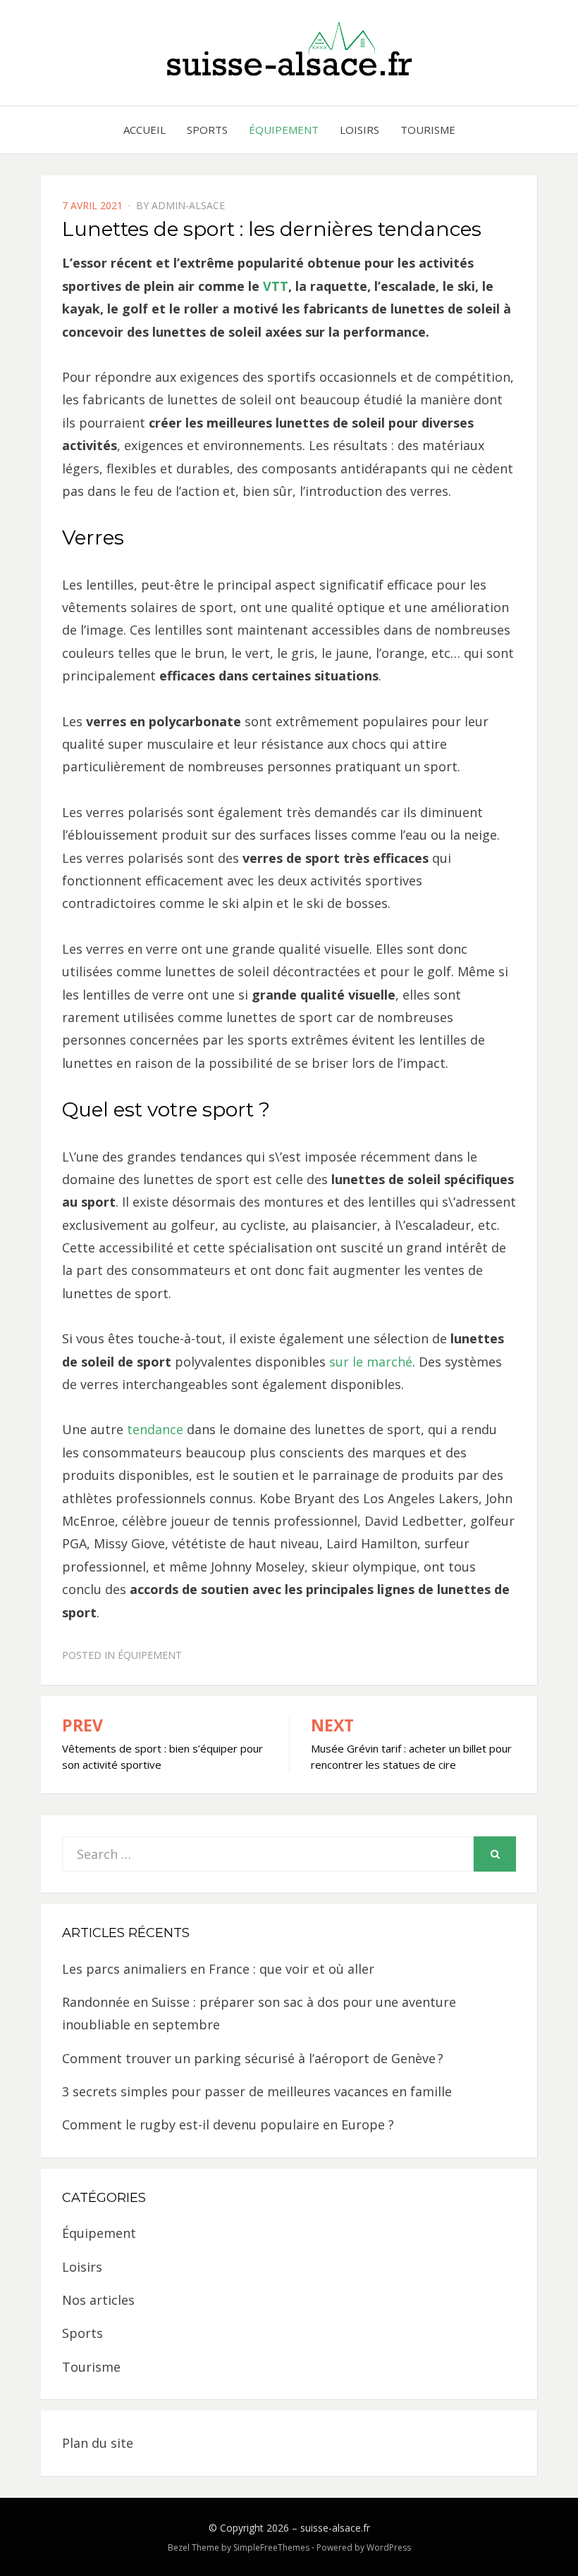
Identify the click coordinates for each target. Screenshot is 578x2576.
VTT (276, 286)
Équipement (284, 130)
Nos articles (98, 2300)
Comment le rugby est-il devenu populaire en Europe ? (228, 2124)
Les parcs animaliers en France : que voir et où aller (218, 1969)
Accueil (144, 130)
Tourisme (428, 130)
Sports (207, 130)
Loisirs (359, 130)
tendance (155, 1429)
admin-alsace (188, 205)
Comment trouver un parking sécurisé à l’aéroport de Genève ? (253, 2058)
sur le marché (371, 1362)
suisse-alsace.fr (335, 2528)
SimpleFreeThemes (271, 2547)
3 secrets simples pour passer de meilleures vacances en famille (257, 2091)
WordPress (389, 2547)
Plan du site (98, 2443)
